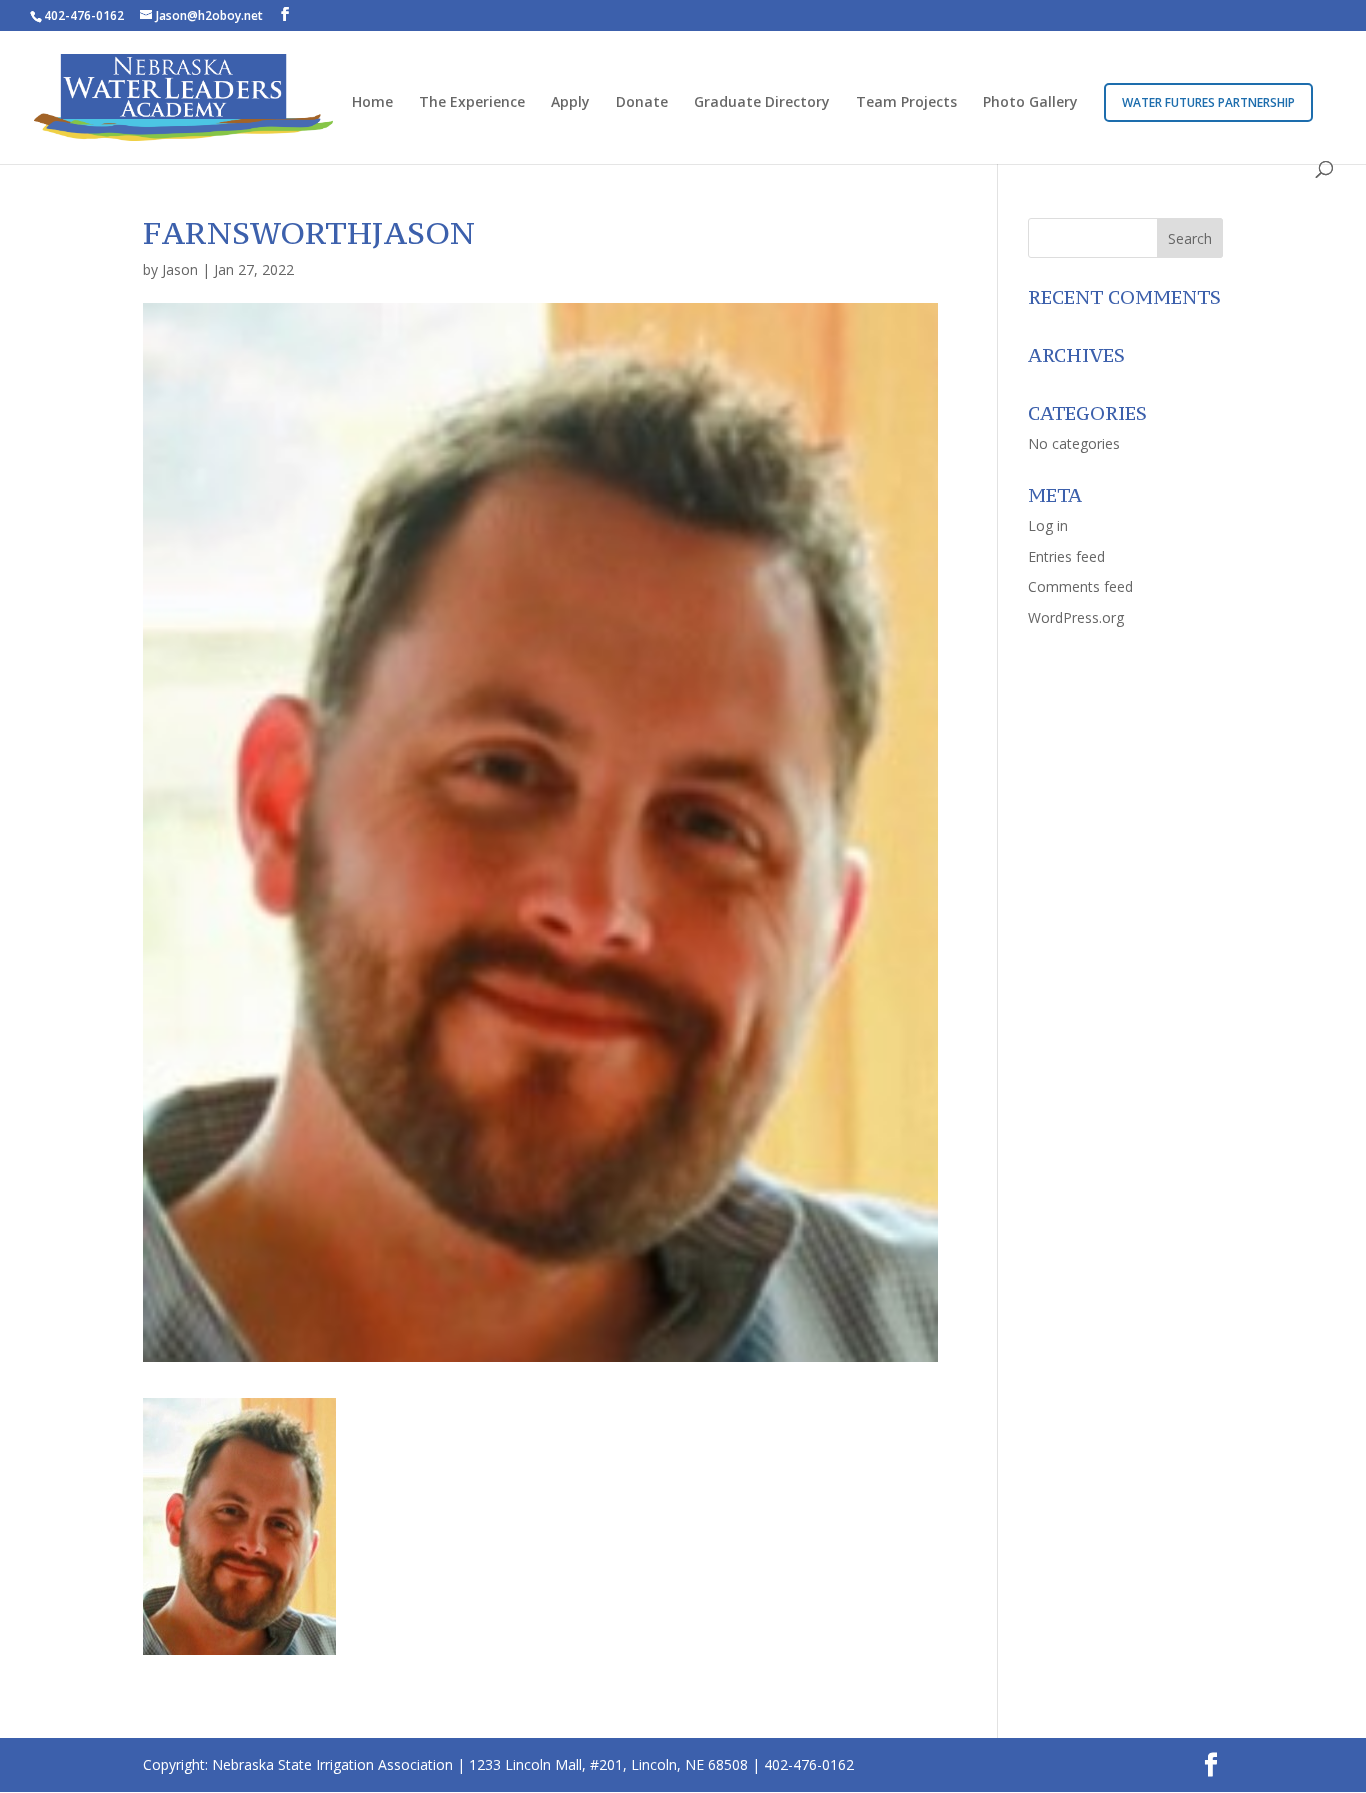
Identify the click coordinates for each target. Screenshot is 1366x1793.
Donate (642, 103)
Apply (570, 103)
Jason (180, 269)
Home (372, 103)
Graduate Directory (762, 103)
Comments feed (1080, 586)
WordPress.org (1076, 617)
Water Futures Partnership (1208, 102)
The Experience (472, 103)
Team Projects (906, 103)
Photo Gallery (1030, 103)
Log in (1048, 525)
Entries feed (1066, 556)
